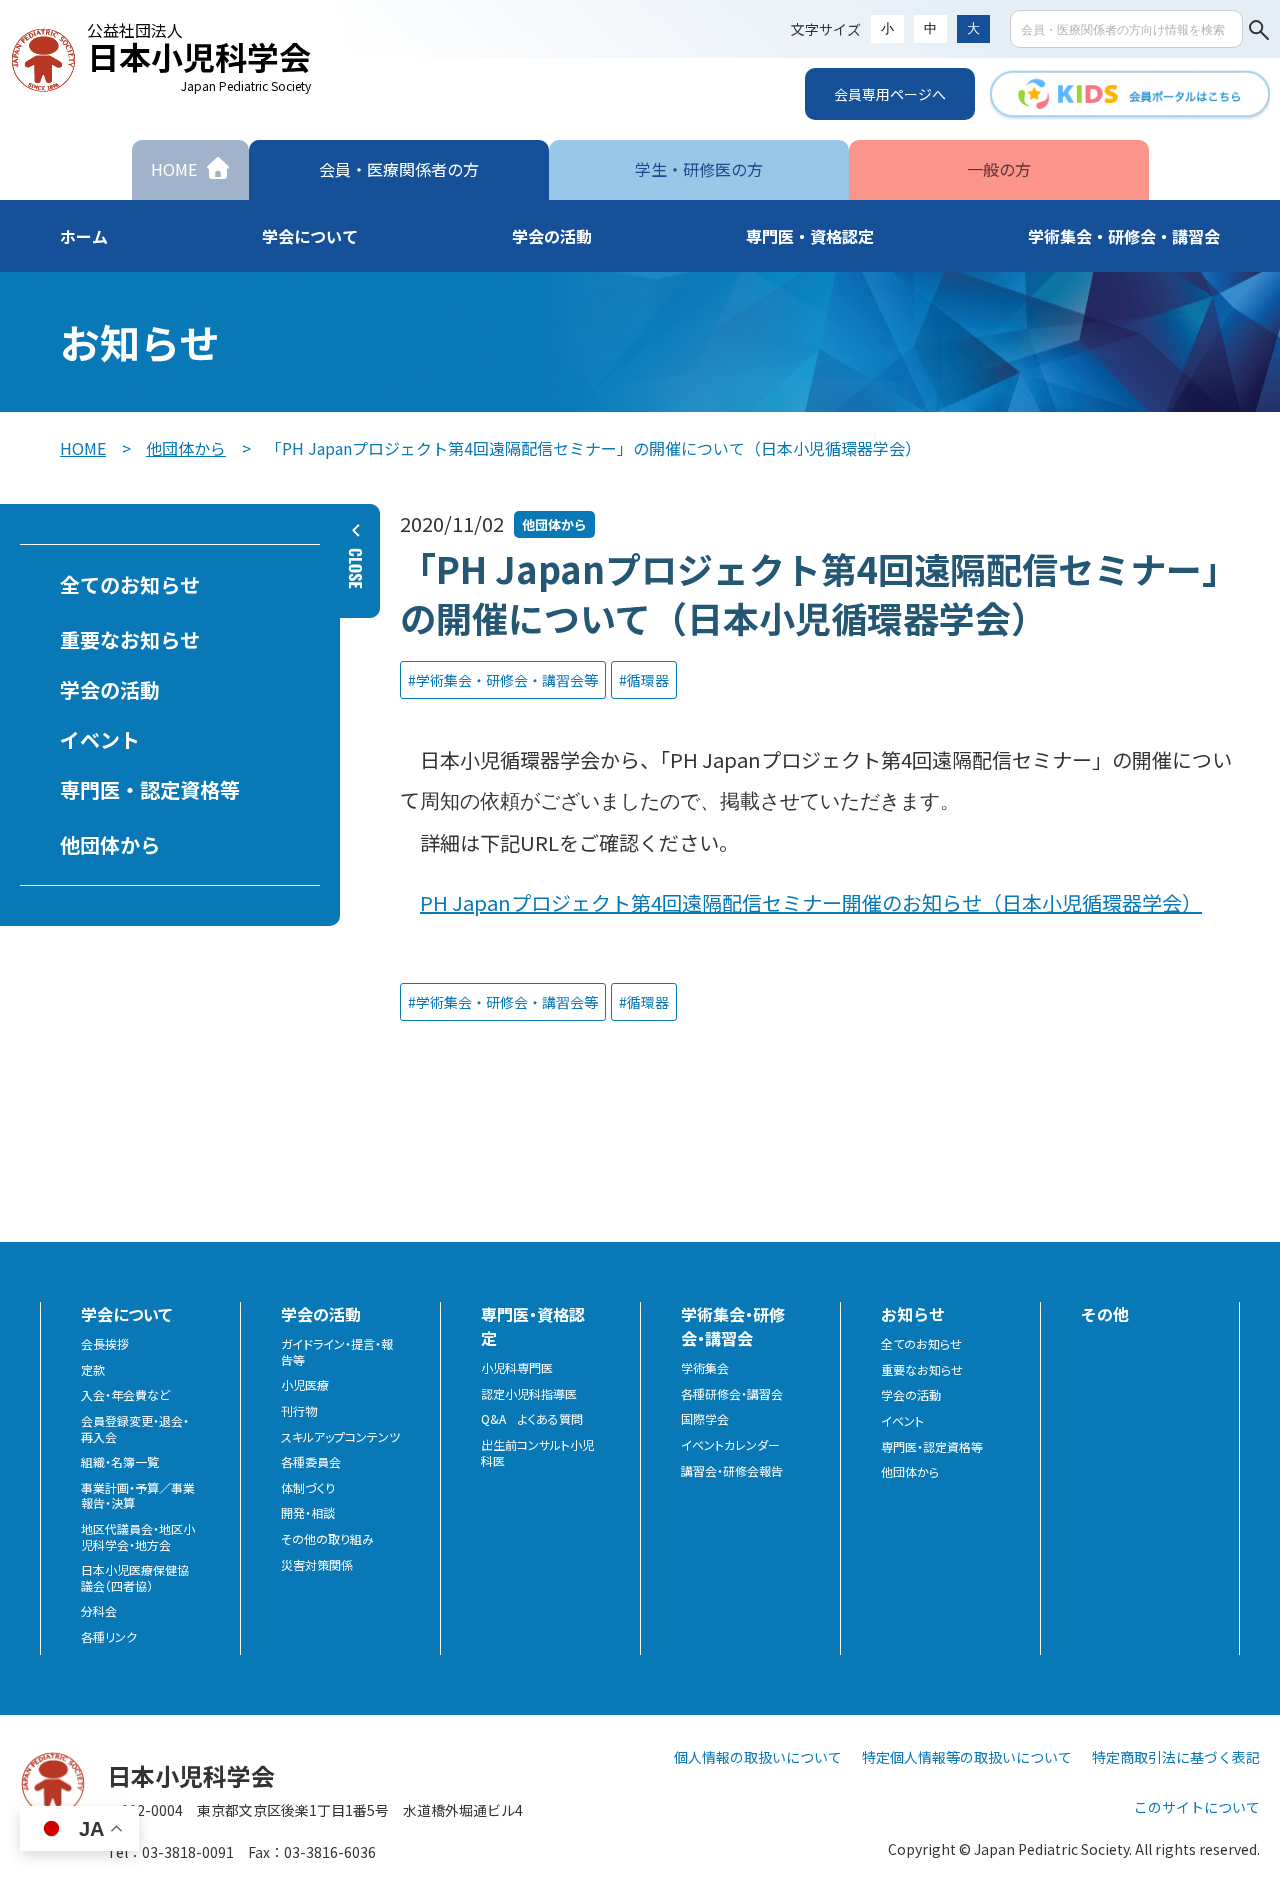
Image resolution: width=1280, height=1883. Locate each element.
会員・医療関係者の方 (399, 169)
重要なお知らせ (130, 639)
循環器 (648, 680)
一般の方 (999, 169)
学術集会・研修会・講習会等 (507, 680)
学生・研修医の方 (699, 169)
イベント (100, 739)
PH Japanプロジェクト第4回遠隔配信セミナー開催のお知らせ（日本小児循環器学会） (811, 902)
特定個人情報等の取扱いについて (967, 1757)
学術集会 (705, 1368)
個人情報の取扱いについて (758, 1757)
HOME (83, 448)
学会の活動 (110, 689)
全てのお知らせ (130, 584)
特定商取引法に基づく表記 (1176, 1757)
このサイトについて (1197, 1807)
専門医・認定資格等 (150, 789)
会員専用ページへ (890, 94)
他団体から (186, 448)
